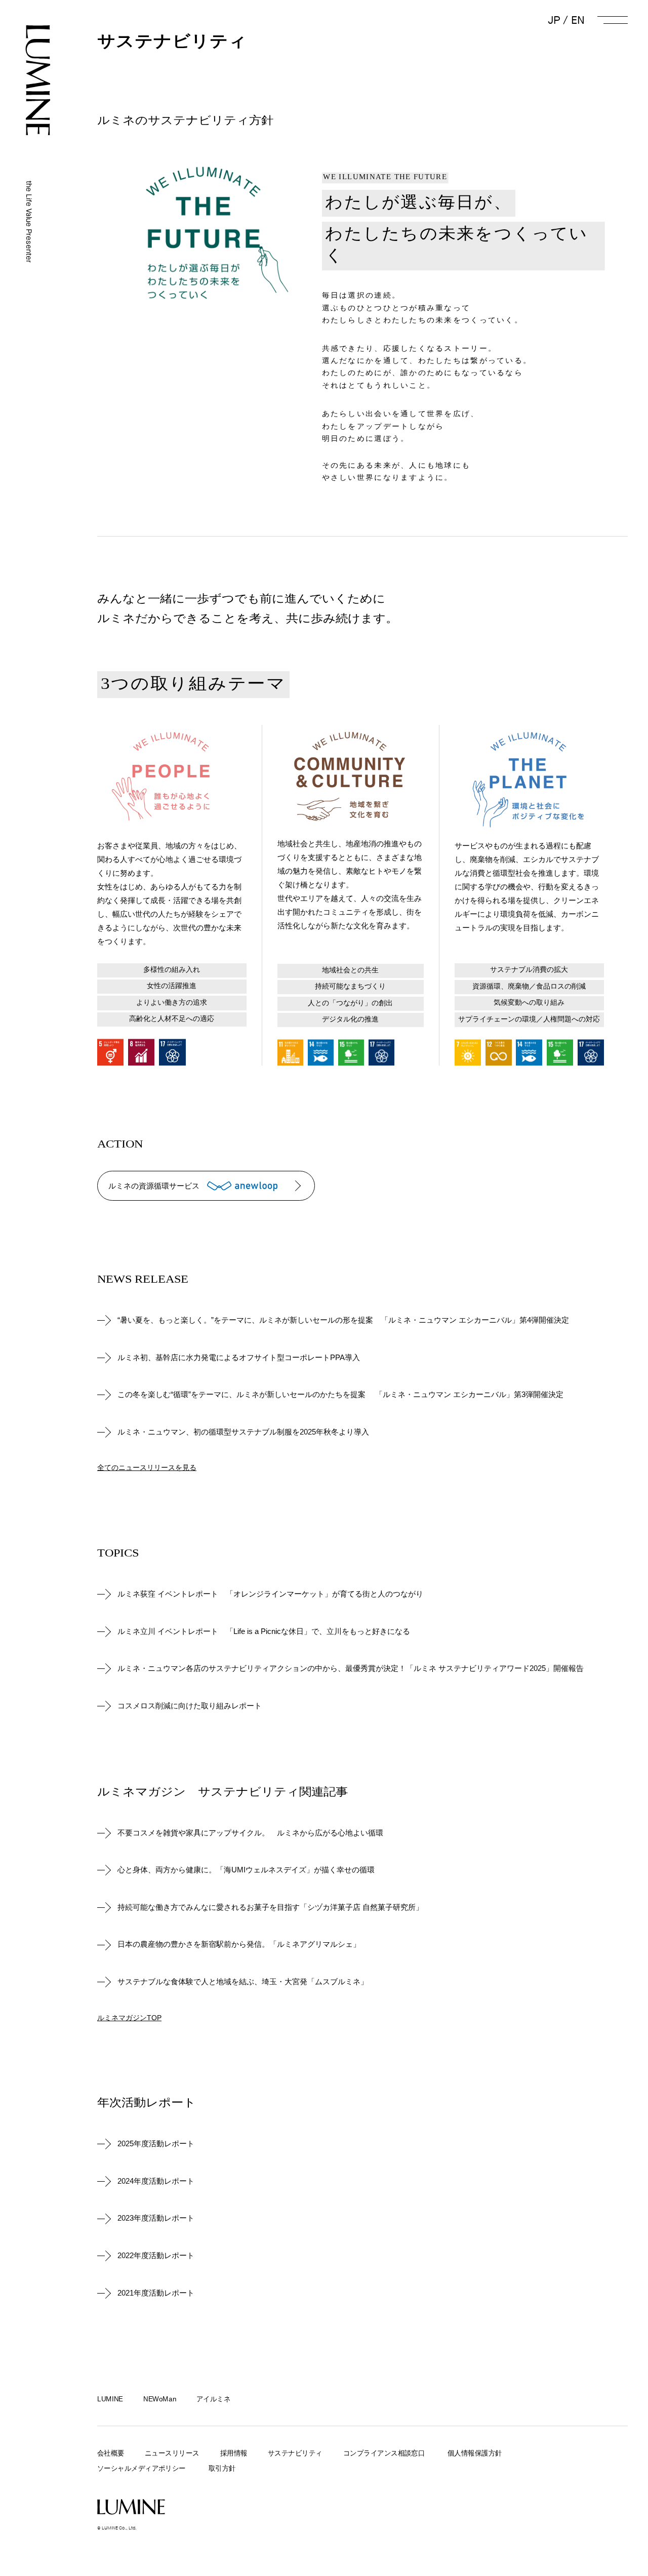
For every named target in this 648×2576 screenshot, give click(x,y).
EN (578, 20)
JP (554, 20)
